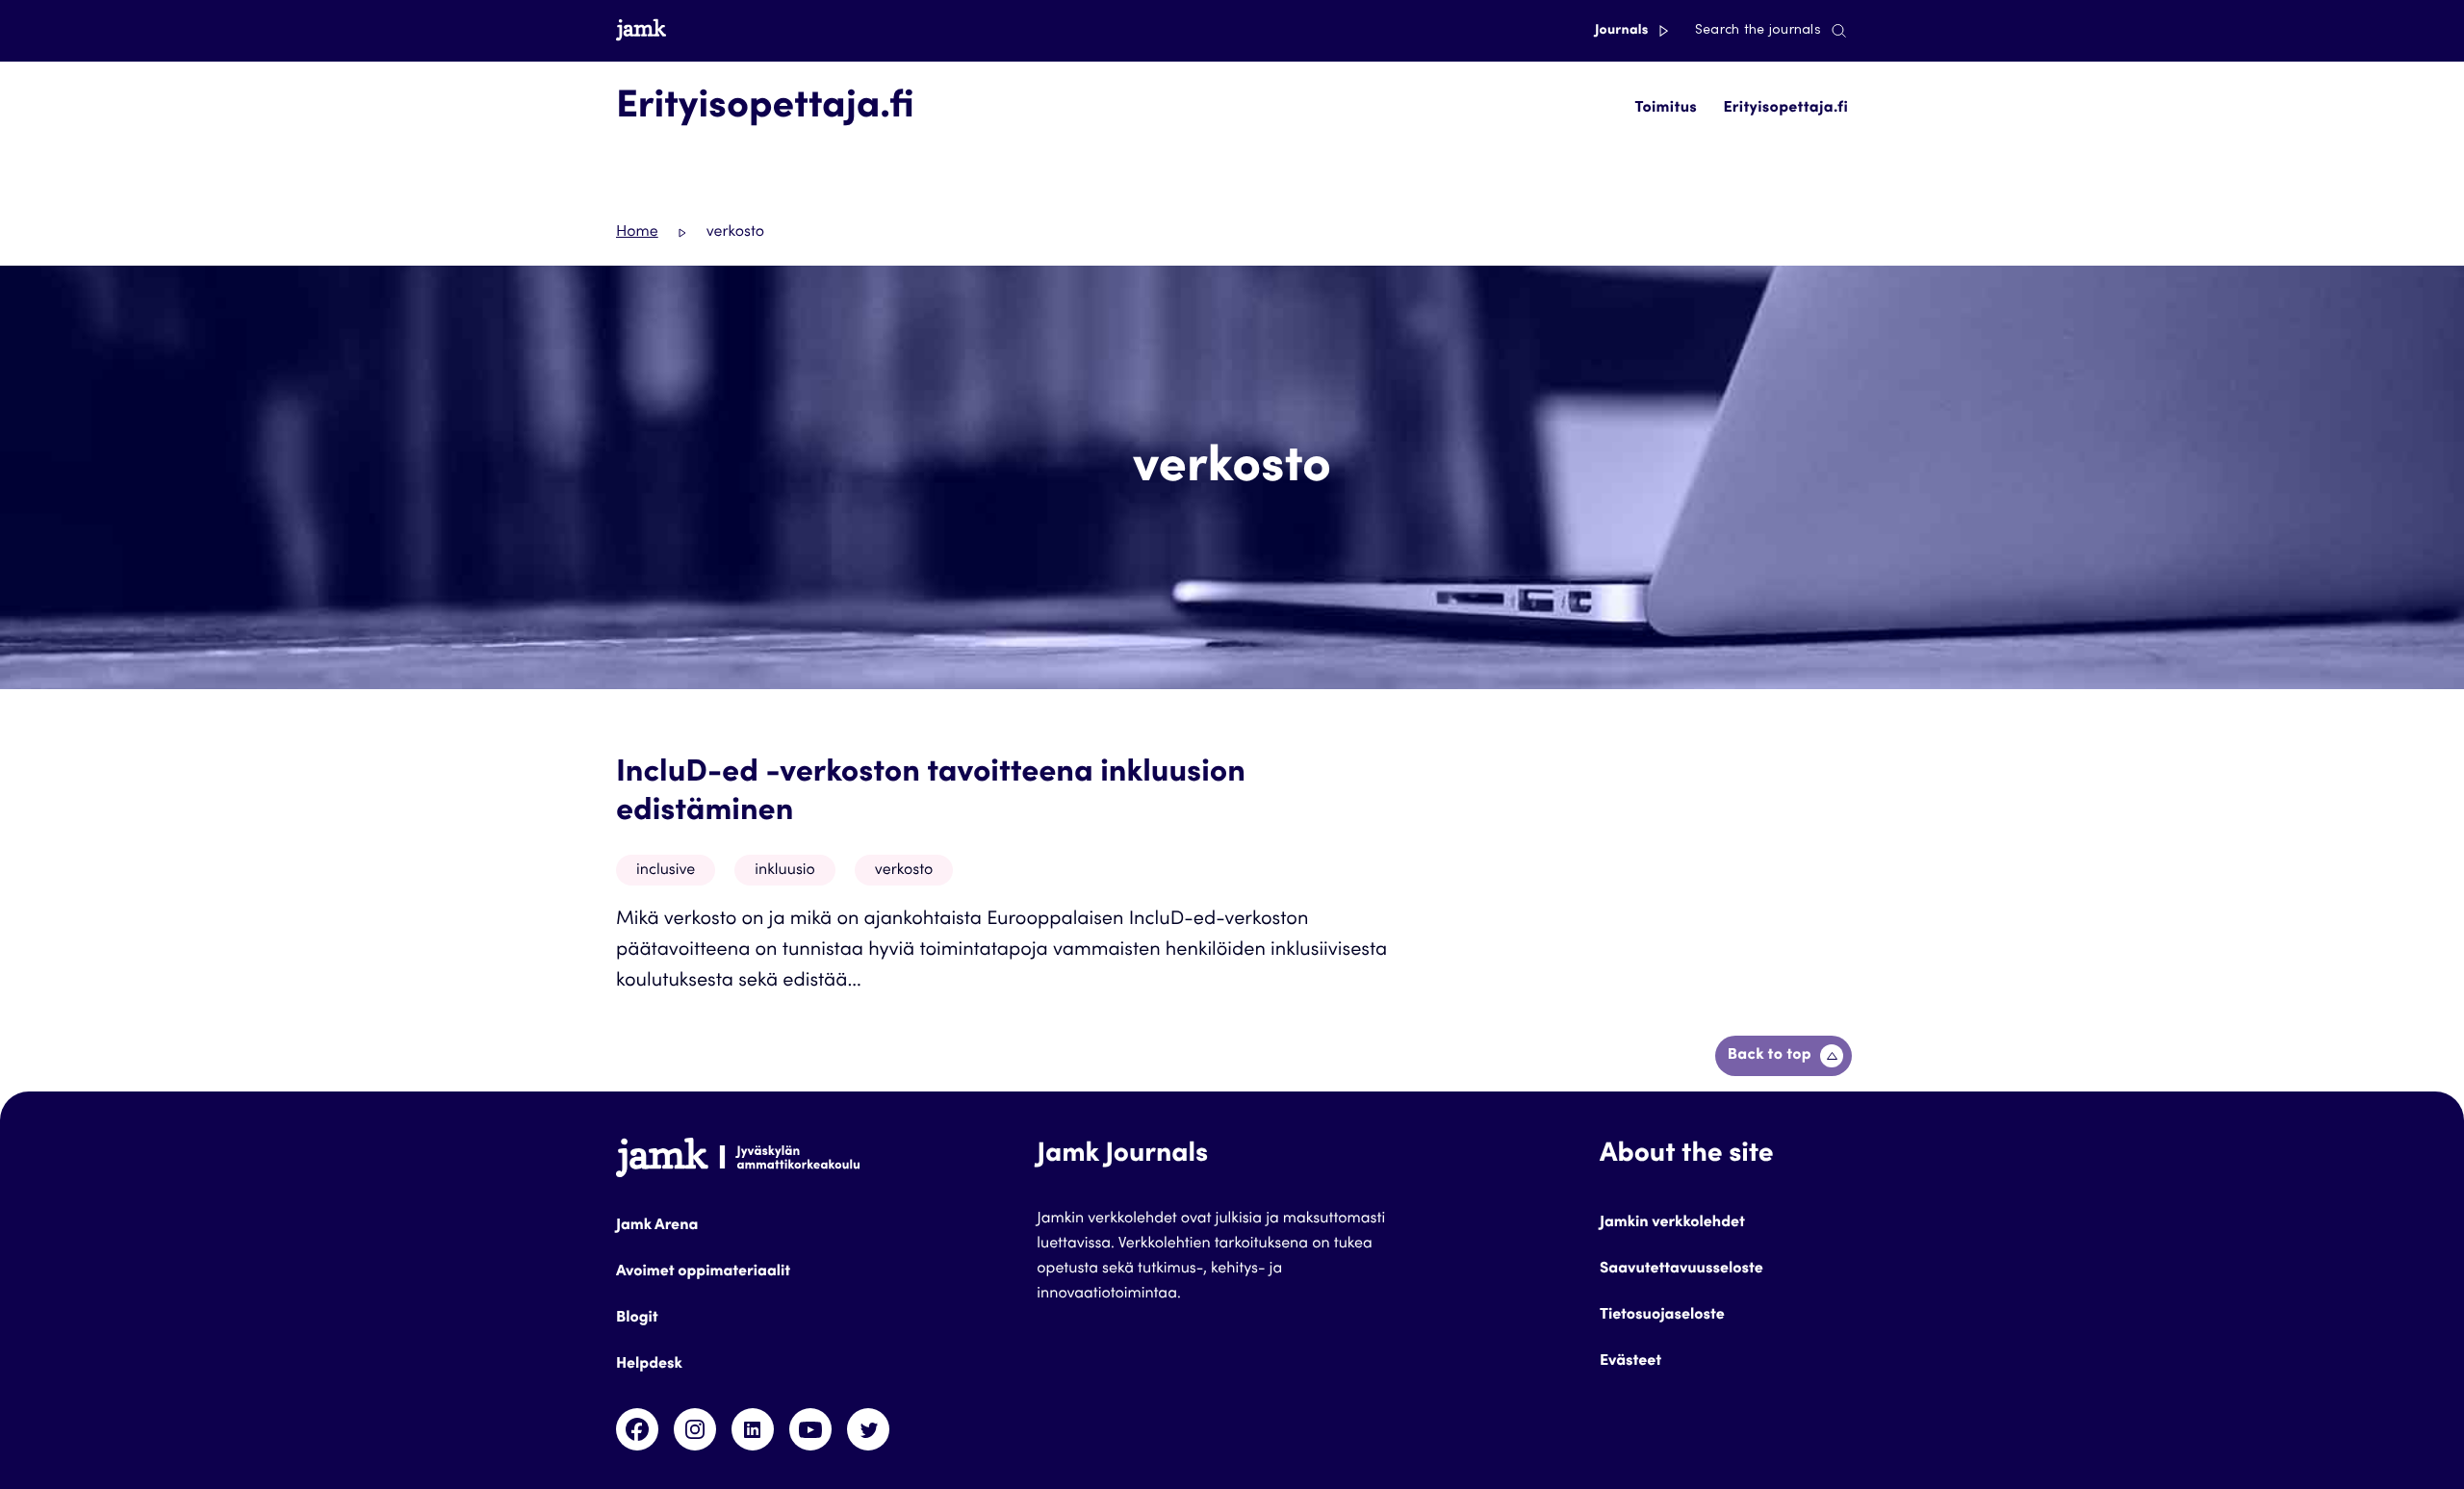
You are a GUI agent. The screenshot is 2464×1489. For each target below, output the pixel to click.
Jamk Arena (657, 1226)
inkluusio (785, 871)
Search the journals (1758, 31)
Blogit (637, 1319)
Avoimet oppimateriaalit (703, 1272)
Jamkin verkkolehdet (1672, 1223)
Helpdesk (649, 1365)
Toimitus (1667, 109)
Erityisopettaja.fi (1785, 109)
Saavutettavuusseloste (1681, 1270)
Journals (1623, 31)
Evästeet (1630, 1362)
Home (637, 233)
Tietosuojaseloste (1662, 1316)
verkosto (904, 871)
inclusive (666, 871)
